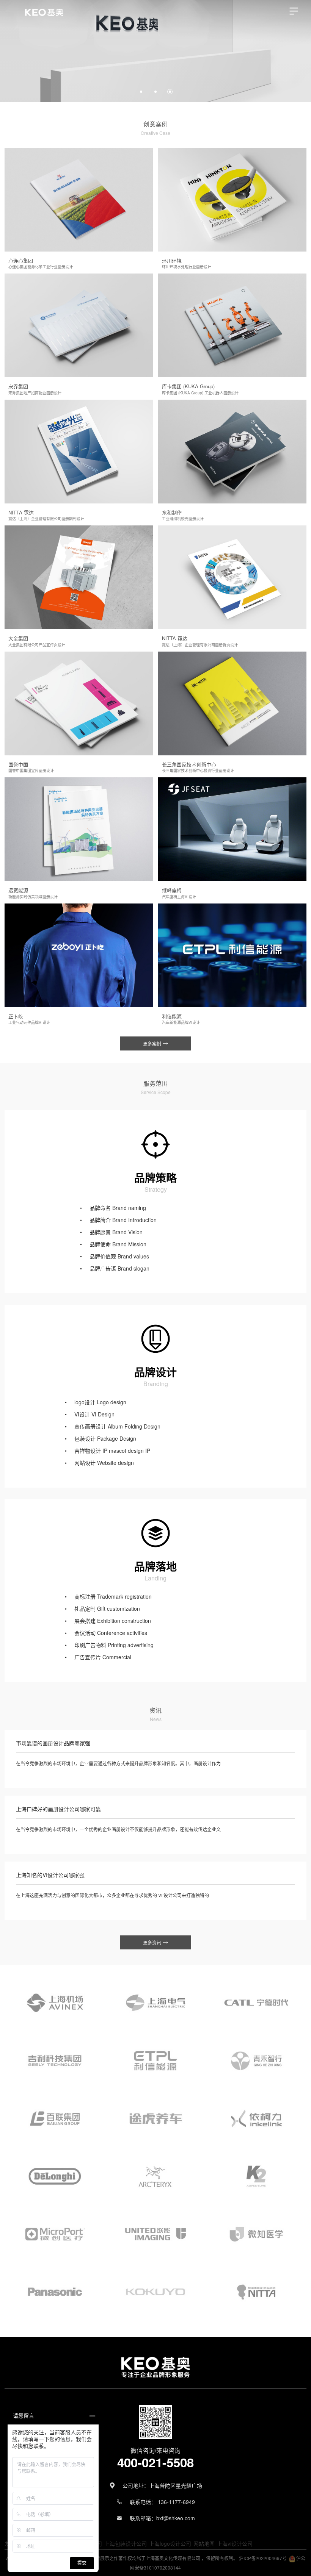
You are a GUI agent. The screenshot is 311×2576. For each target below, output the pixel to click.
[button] (9, 52)
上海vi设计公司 (235, 2543)
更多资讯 (153, 1942)
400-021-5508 (155, 2462)
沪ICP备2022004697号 (263, 2558)
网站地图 (204, 2543)
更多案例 (153, 1043)
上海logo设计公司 (170, 2543)
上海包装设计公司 (126, 2543)
